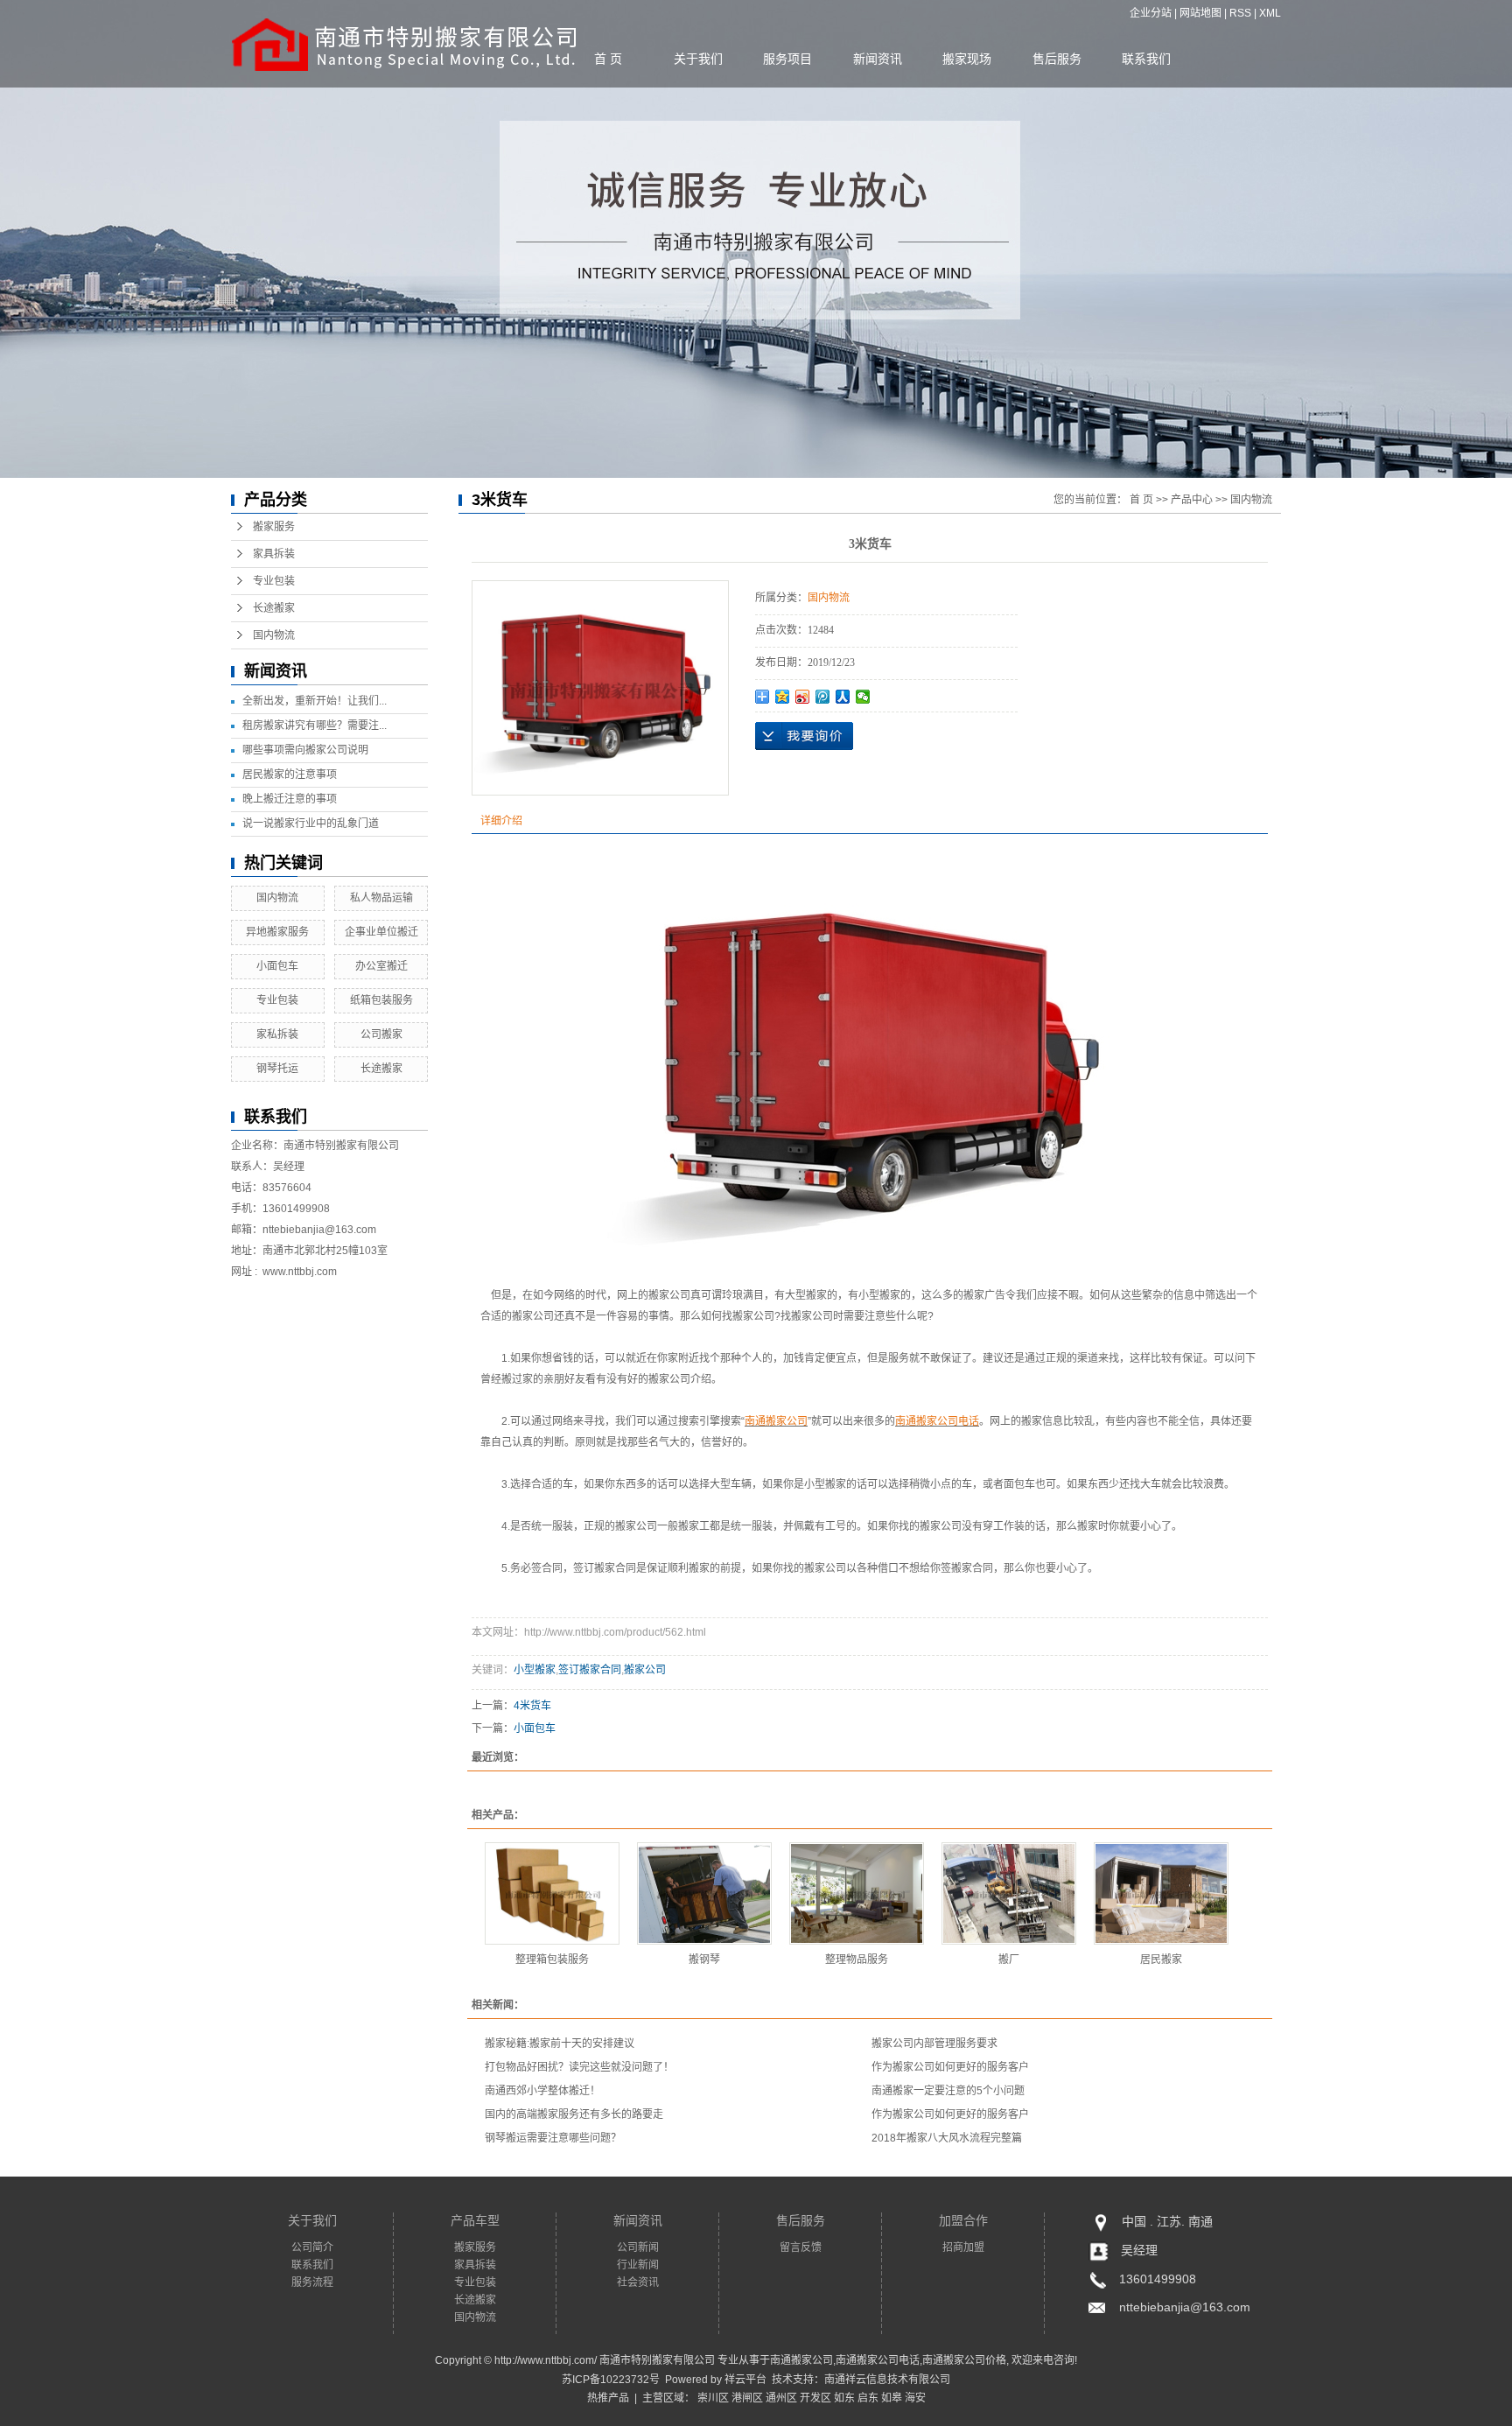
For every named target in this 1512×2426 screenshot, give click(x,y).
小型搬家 (535, 1670)
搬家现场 (967, 59)
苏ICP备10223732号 (611, 2380)
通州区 (781, 2398)
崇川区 (713, 2398)
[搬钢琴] (704, 1893)
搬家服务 (274, 527)
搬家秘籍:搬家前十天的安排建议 (560, 2044)
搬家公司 (645, 1670)
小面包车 (277, 966)
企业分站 (1151, 13)
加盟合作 (963, 2220)
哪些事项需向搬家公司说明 (305, 750)
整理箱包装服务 (552, 1960)
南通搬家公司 (801, 2360)
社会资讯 (638, 2282)
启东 (868, 2398)
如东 (844, 2398)
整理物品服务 (857, 1960)
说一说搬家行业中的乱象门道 (311, 824)
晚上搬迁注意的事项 (290, 799)
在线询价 (804, 736)
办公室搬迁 (381, 966)
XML (1270, 13)
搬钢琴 (704, 1960)
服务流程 (312, 2282)
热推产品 (608, 2398)
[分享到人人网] (843, 697)
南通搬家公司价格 (964, 2360)
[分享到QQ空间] (783, 697)
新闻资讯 (878, 59)
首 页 (608, 59)
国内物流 (274, 635)
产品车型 (475, 2220)
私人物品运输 (381, 898)
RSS (1240, 13)
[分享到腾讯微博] (823, 697)
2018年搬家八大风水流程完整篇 (947, 2138)
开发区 (815, 2398)
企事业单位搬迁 (381, 932)
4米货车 (532, 1706)
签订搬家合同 (590, 1670)
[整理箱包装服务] (552, 1893)
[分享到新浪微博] (803, 697)
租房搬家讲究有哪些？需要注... (315, 726)
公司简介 (312, 2247)
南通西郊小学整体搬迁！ (542, 2091)
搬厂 (1009, 1960)
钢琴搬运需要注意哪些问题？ (553, 2138)
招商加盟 (963, 2247)
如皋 (892, 2398)
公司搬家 (381, 1034)
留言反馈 (801, 2247)
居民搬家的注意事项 (290, 775)
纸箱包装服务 (381, 1000)
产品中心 (1192, 500)
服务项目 (787, 59)
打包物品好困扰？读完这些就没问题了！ (579, 2067)
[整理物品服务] (857, 1893)
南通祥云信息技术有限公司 (887, 2380)
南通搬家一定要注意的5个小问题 (948, 2091)
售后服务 (1057, 59)
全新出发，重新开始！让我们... (315, 701)
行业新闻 (638, 2265)
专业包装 (274, 581)
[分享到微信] (863, 697)
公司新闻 (638, 2247)
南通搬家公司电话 (878, 2360)
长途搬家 (274, 608)
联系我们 (1146, 59)
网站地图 (1200, 13)
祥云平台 (745, 2380)
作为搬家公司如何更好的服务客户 (950, 2067)
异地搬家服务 (277, 932)
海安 (915, 2398)
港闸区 (747, 2398)
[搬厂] (1009, 1893)
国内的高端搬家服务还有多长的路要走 (574, 2114)
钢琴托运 (277, 1069)
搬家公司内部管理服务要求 (934, 2044)
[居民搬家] (1161, 1893)
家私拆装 (277, 1034)
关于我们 (698, 59)
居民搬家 (1161, 1960)
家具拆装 (274, 554)
